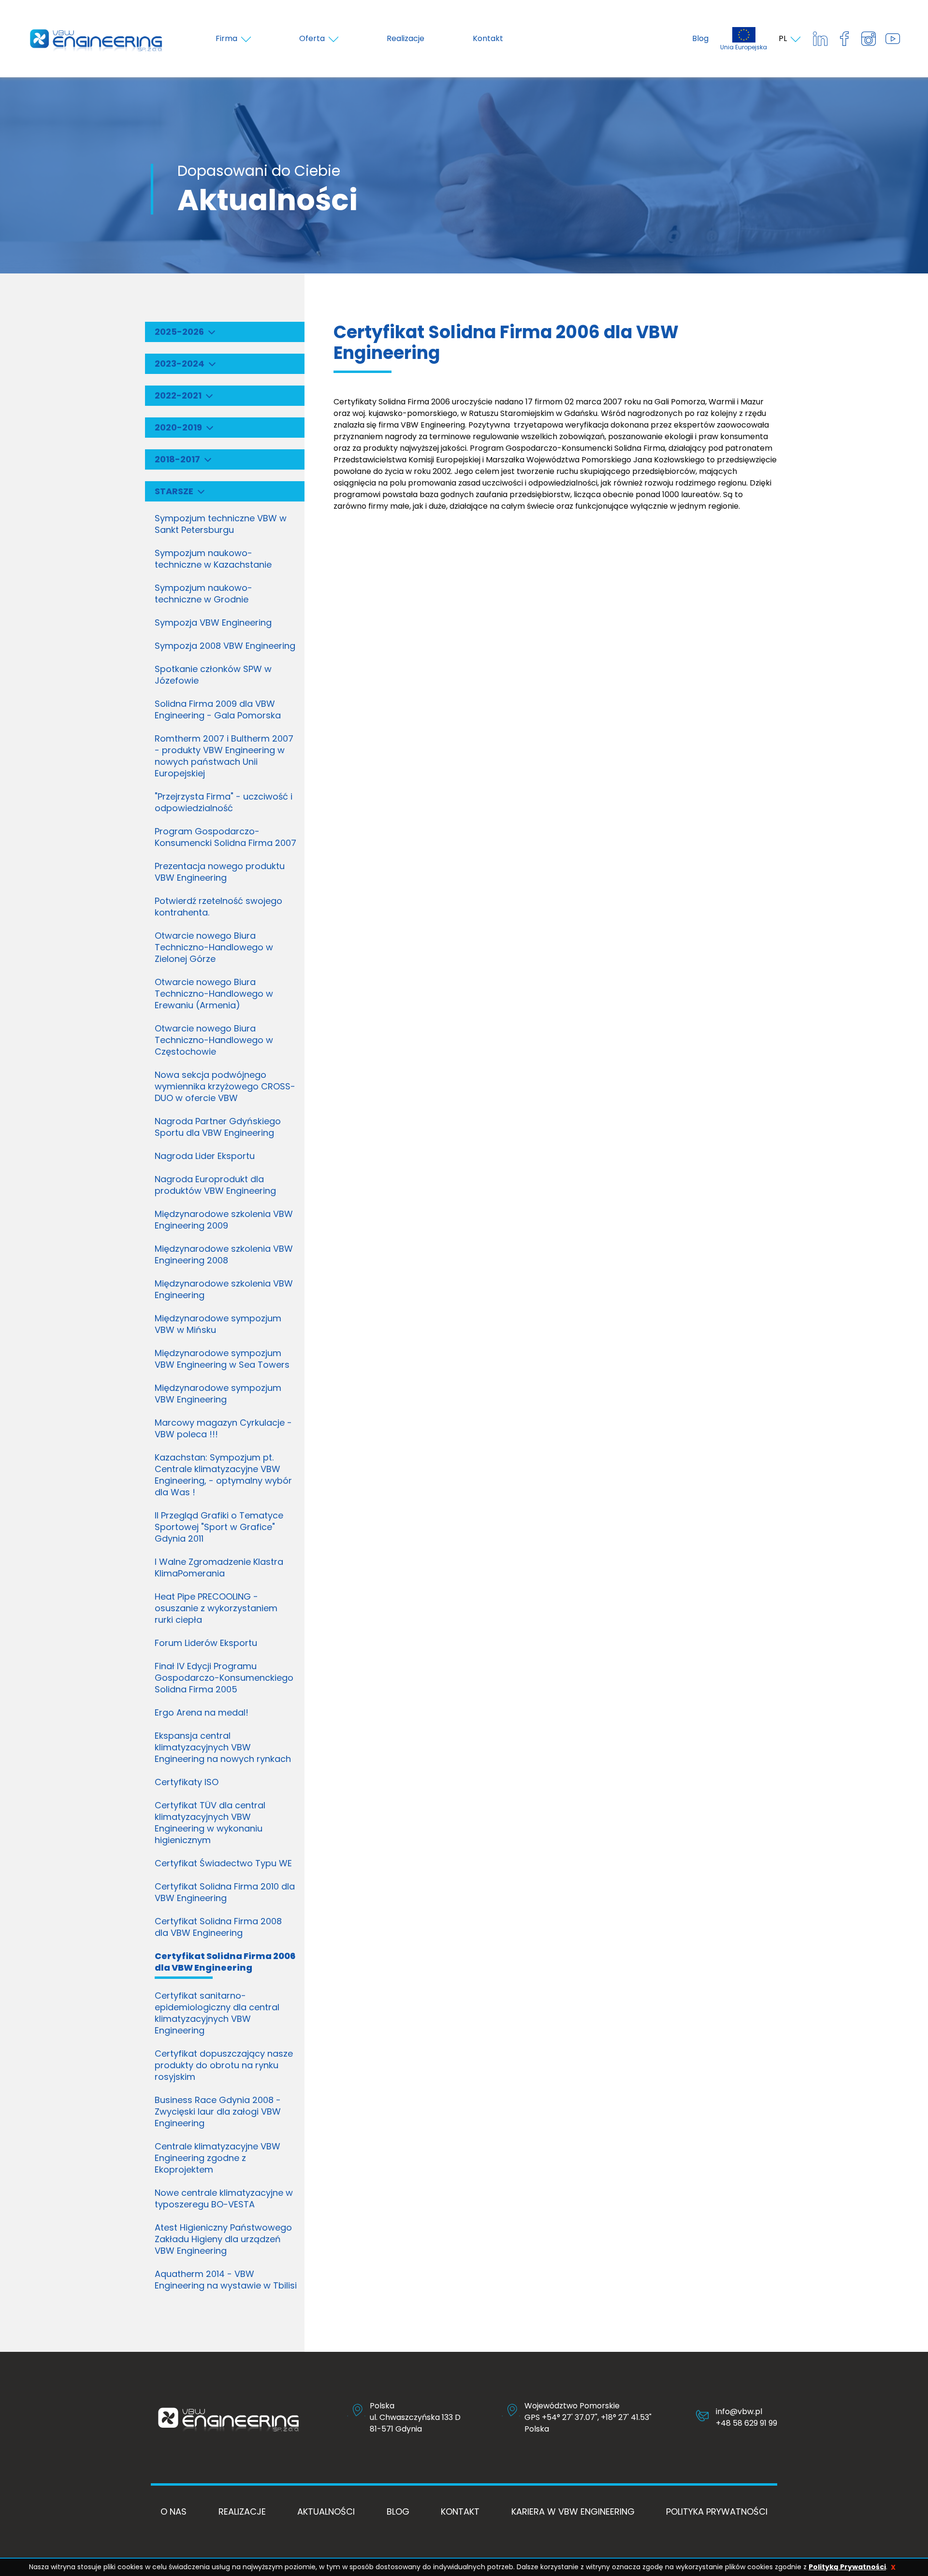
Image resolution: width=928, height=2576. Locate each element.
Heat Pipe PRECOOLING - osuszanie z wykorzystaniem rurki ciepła (216, 1608)
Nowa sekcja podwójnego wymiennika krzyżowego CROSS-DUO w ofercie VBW (225, 1086)
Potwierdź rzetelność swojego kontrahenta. (218, 907)
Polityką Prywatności (847, 2567)
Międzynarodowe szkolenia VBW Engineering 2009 (224, 1220)
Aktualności (326, 2512)
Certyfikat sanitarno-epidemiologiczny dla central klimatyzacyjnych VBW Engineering (217, 2013)
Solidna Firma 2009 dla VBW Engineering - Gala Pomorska (218, 709)
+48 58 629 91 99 (747, 2423)
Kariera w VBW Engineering (573, 2512)
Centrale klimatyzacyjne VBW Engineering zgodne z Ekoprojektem (217, 2158)
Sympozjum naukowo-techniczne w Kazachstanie (213, 559)
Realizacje (242, 2512)
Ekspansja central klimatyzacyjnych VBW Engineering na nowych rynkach (223, 1747)
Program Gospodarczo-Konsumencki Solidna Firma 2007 (225, 837)
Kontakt (460, 2512)
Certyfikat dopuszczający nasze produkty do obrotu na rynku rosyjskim (224, 2065)
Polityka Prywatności (717, 2512)
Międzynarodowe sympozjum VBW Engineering (218, 1394)
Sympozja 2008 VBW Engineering (225, 646)
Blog (700, 38)
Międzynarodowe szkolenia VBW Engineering (224, 1289)
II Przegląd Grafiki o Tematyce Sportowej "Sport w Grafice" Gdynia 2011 (219, 1527)
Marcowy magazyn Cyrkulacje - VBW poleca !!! (223, 1428)
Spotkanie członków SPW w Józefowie (213, 675)
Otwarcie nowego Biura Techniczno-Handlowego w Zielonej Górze (214, 947)
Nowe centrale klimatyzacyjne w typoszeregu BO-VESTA (224, 2198)
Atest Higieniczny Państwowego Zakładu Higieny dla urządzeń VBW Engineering (223, 2239)
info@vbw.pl (739, 2411)
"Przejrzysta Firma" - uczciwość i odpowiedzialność (224, 802)
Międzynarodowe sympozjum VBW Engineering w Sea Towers (222, 1359)
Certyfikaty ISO (187, 1782)
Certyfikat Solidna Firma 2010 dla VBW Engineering (225, 1892)
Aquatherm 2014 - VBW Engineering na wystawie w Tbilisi (226, 2280)
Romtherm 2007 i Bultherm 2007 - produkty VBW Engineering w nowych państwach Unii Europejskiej (224, 756)
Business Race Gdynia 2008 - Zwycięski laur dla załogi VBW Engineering (218, 2111)
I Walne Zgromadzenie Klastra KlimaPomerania (219, 1567)
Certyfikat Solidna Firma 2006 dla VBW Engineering (225, 1962)
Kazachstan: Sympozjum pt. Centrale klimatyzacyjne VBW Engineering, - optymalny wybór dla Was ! (223, 1475)
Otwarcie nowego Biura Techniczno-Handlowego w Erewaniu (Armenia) (214, 994)
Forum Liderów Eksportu (206, 1643)
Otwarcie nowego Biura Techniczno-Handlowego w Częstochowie (214, 1040)
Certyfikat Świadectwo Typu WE (223, 1863)
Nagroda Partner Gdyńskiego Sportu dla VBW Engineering (218, 1127)
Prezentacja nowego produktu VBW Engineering (220, 872)
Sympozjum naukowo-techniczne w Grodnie (203, 594)
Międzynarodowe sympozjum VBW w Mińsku (218, 1324)
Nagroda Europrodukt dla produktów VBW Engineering (215, 1185)
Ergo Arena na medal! (202, 1712)
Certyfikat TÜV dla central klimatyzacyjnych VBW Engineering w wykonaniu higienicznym (210, 1823)
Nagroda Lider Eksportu (205, 1156)
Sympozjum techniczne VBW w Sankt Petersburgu (221, 524)
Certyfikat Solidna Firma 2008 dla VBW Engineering (218, 1927)
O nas (174, 2512)
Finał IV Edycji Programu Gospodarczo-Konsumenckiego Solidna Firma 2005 (224, 1678)
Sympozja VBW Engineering (213, 623)
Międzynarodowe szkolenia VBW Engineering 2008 (224, 1254)
